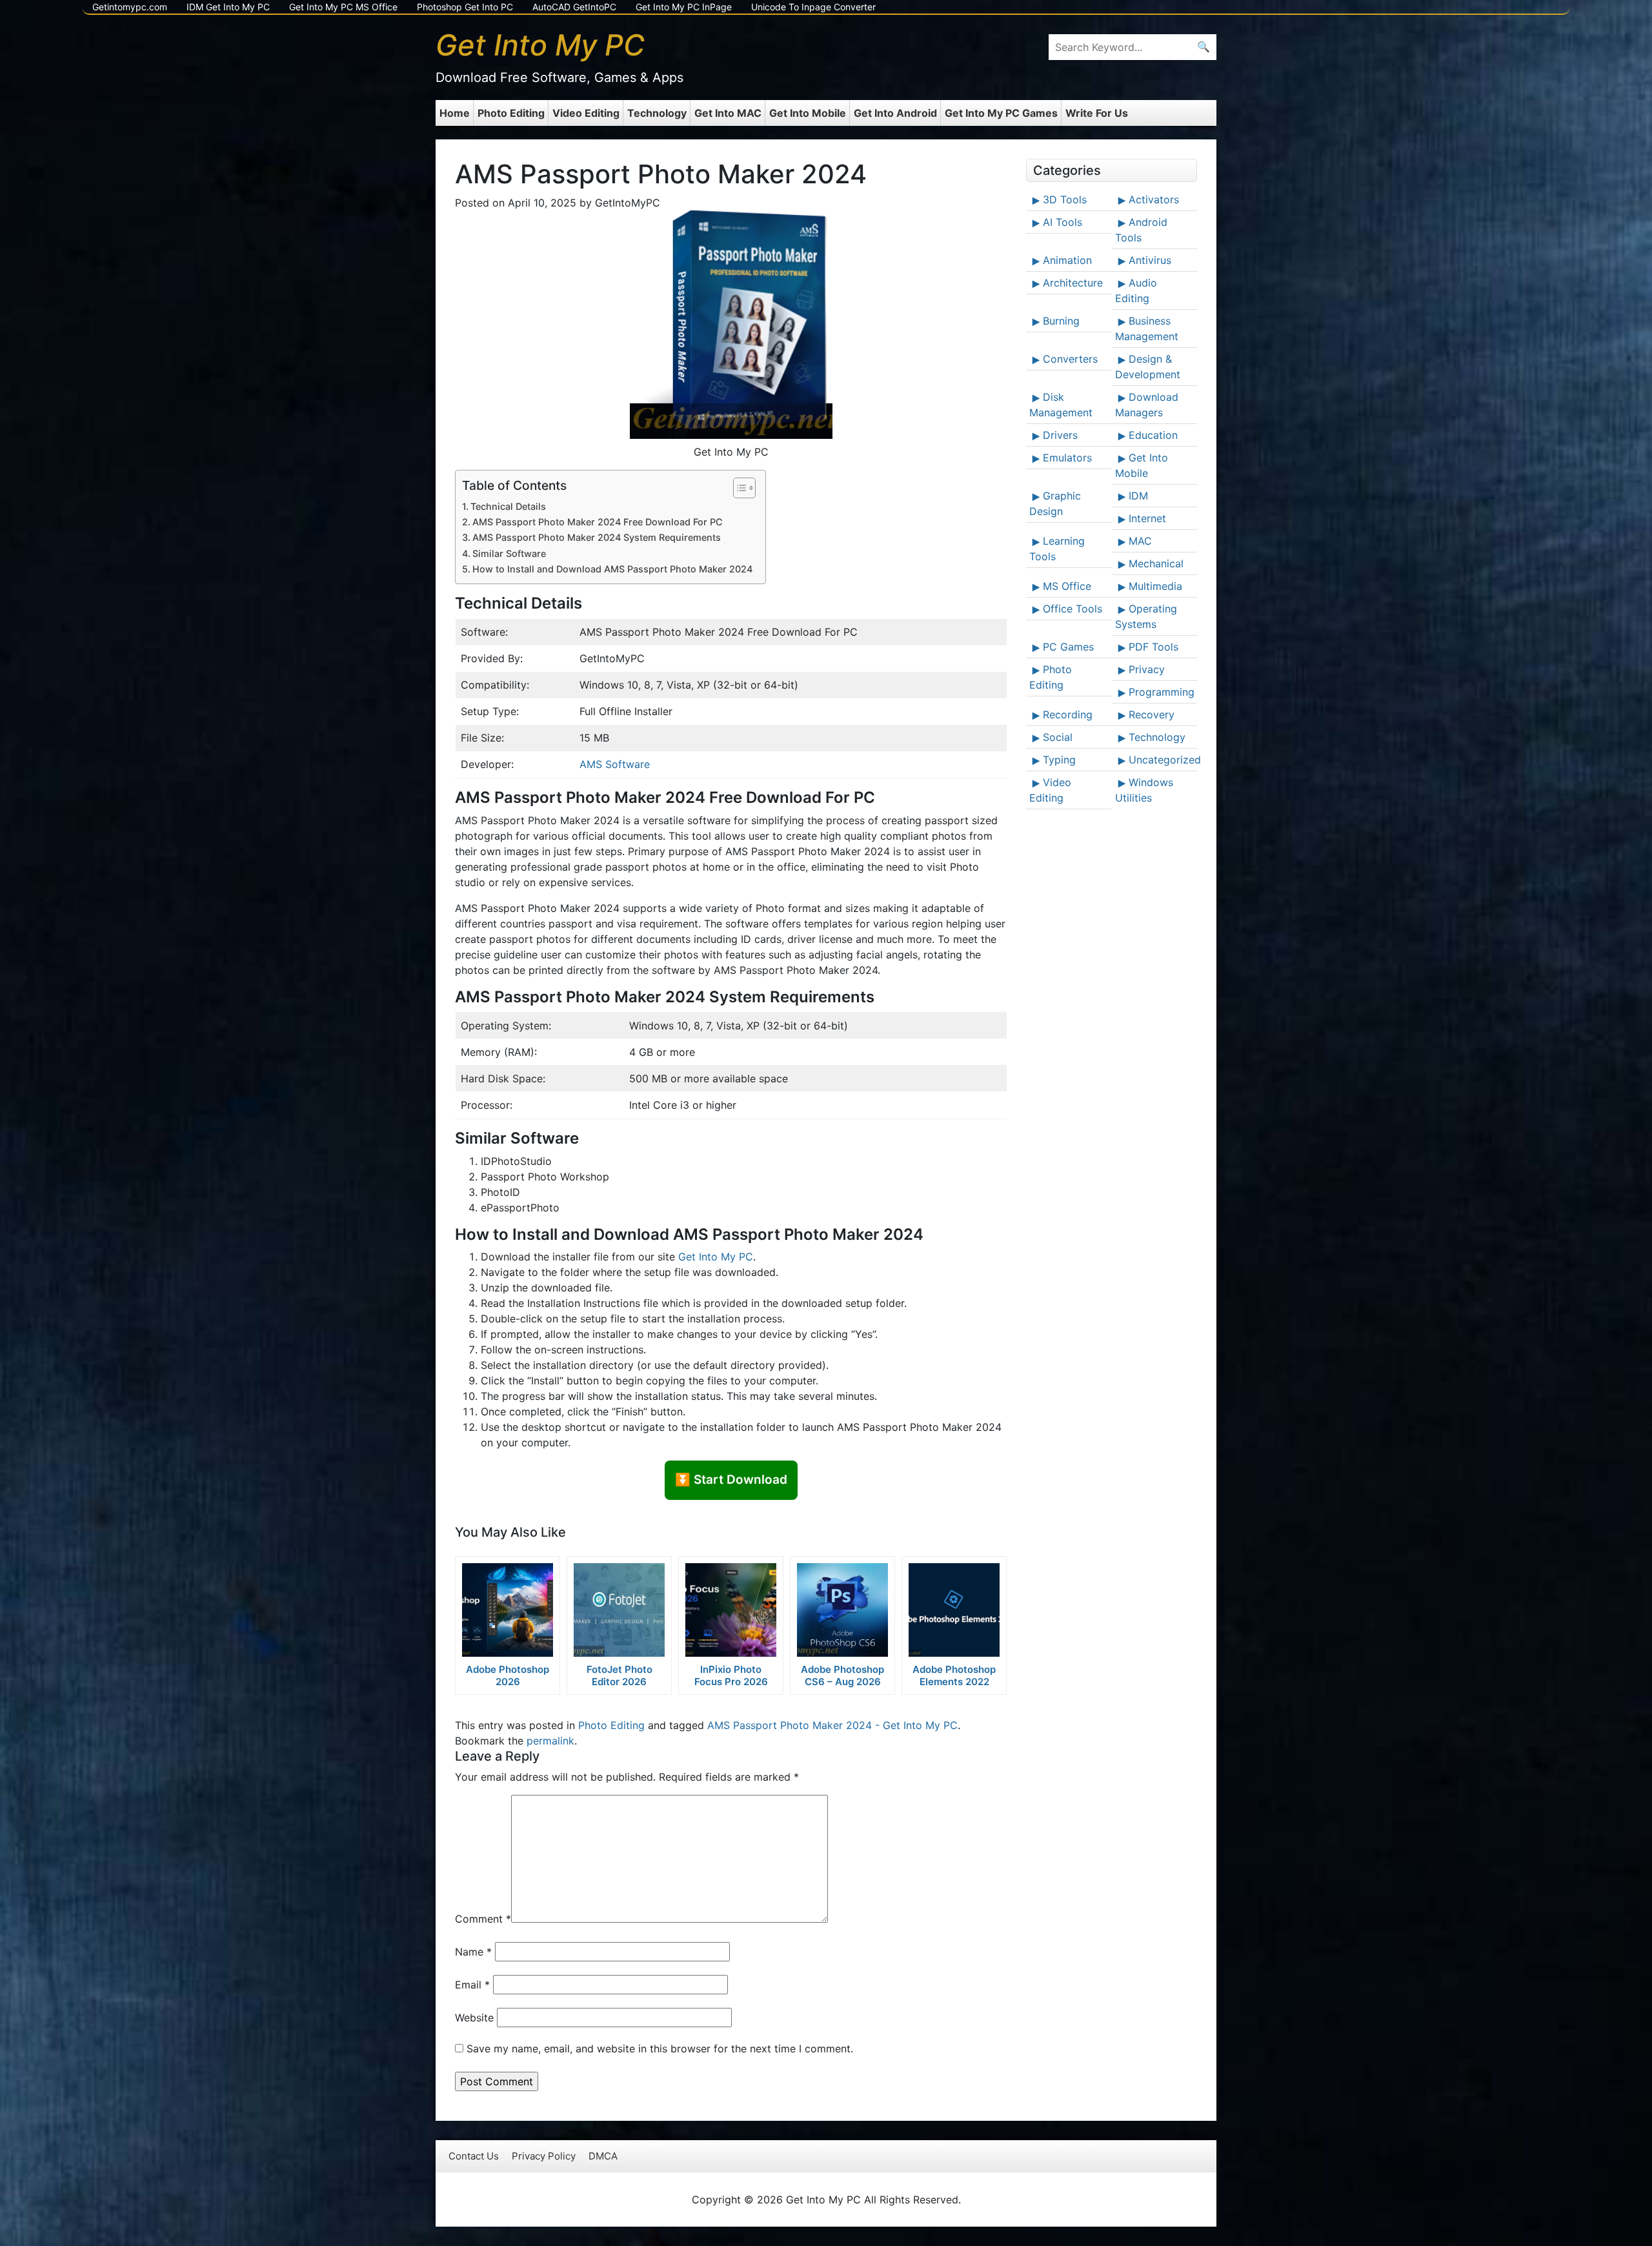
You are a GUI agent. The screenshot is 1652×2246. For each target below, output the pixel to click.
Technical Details (508, 506)
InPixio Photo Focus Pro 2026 (731, 1675)
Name (473, 1952)
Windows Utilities (1144, 790)
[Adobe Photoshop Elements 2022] (954, 1610)
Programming (1162, 692)
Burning (1061, 321)
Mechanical (1156, 563)
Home (455, 113)
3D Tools (1065, 199)
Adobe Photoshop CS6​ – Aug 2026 (842, 1675)
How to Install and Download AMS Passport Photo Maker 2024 (612, 569)
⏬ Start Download (731, 1480)
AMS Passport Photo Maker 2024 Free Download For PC (598, 522)
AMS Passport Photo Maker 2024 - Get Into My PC (832, 1725)
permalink (550, 1741)
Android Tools (1141, 230)
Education (1153, 435)
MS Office (1067, 586)
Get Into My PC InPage (684, 7)
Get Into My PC (716, 1257)
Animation (1067, 260)
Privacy (1147, 669)
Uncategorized (1162, 760)
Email (472, 1985)
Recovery (1152, 714)
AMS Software (615, 764)
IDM (1138, 496)
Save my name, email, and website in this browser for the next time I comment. (660, 2049)
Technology (657, 113)
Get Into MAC (728, 113)
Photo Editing (511, 113)
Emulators (1067, 458)
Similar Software (509, 553)
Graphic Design (1055, 503)
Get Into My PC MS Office (343, 7)
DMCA (603, 2156)
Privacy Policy (544, 2156)
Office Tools (1073, 609)
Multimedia (1155, 586)
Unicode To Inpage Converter (813, 7)
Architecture (1073, 283)
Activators (1154, 199)
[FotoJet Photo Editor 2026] (619, 1610)
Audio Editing (1136, 290)
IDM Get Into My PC (228, 7)
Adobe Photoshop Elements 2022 (954, 1675)
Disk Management (1061, 405)
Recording (1068, 714)
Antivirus (1150, 260)
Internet (1147, 518)
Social (1058, 737)
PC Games (1068, 647)
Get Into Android (895, 113)
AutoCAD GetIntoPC (574, 7)
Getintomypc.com (130, 7)
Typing (1059, 760)
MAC (1140, 541)
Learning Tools (1057, 549)
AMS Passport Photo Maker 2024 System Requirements (597, 537)
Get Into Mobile (808, 113)
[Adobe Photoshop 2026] (508, 1610)
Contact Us (474, 2156)
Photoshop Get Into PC (465, 7)
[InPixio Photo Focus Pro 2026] (731, 1610)
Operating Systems (1146, 616)
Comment (483, 1919)
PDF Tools (1153, 647)
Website (474, 2018)
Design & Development (1148, 367)
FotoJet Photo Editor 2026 (619, 1675)
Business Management (1147, 329)
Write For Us (1097, 113)
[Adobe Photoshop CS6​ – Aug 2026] (842, 1610)
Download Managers (1147, 405)
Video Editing (586, 113)
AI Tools (1063, 222)
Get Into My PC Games (1001, 113)
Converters (1070, 359)
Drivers (1060, 435)
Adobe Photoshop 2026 (508, 1675)
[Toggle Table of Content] (738, 488)
